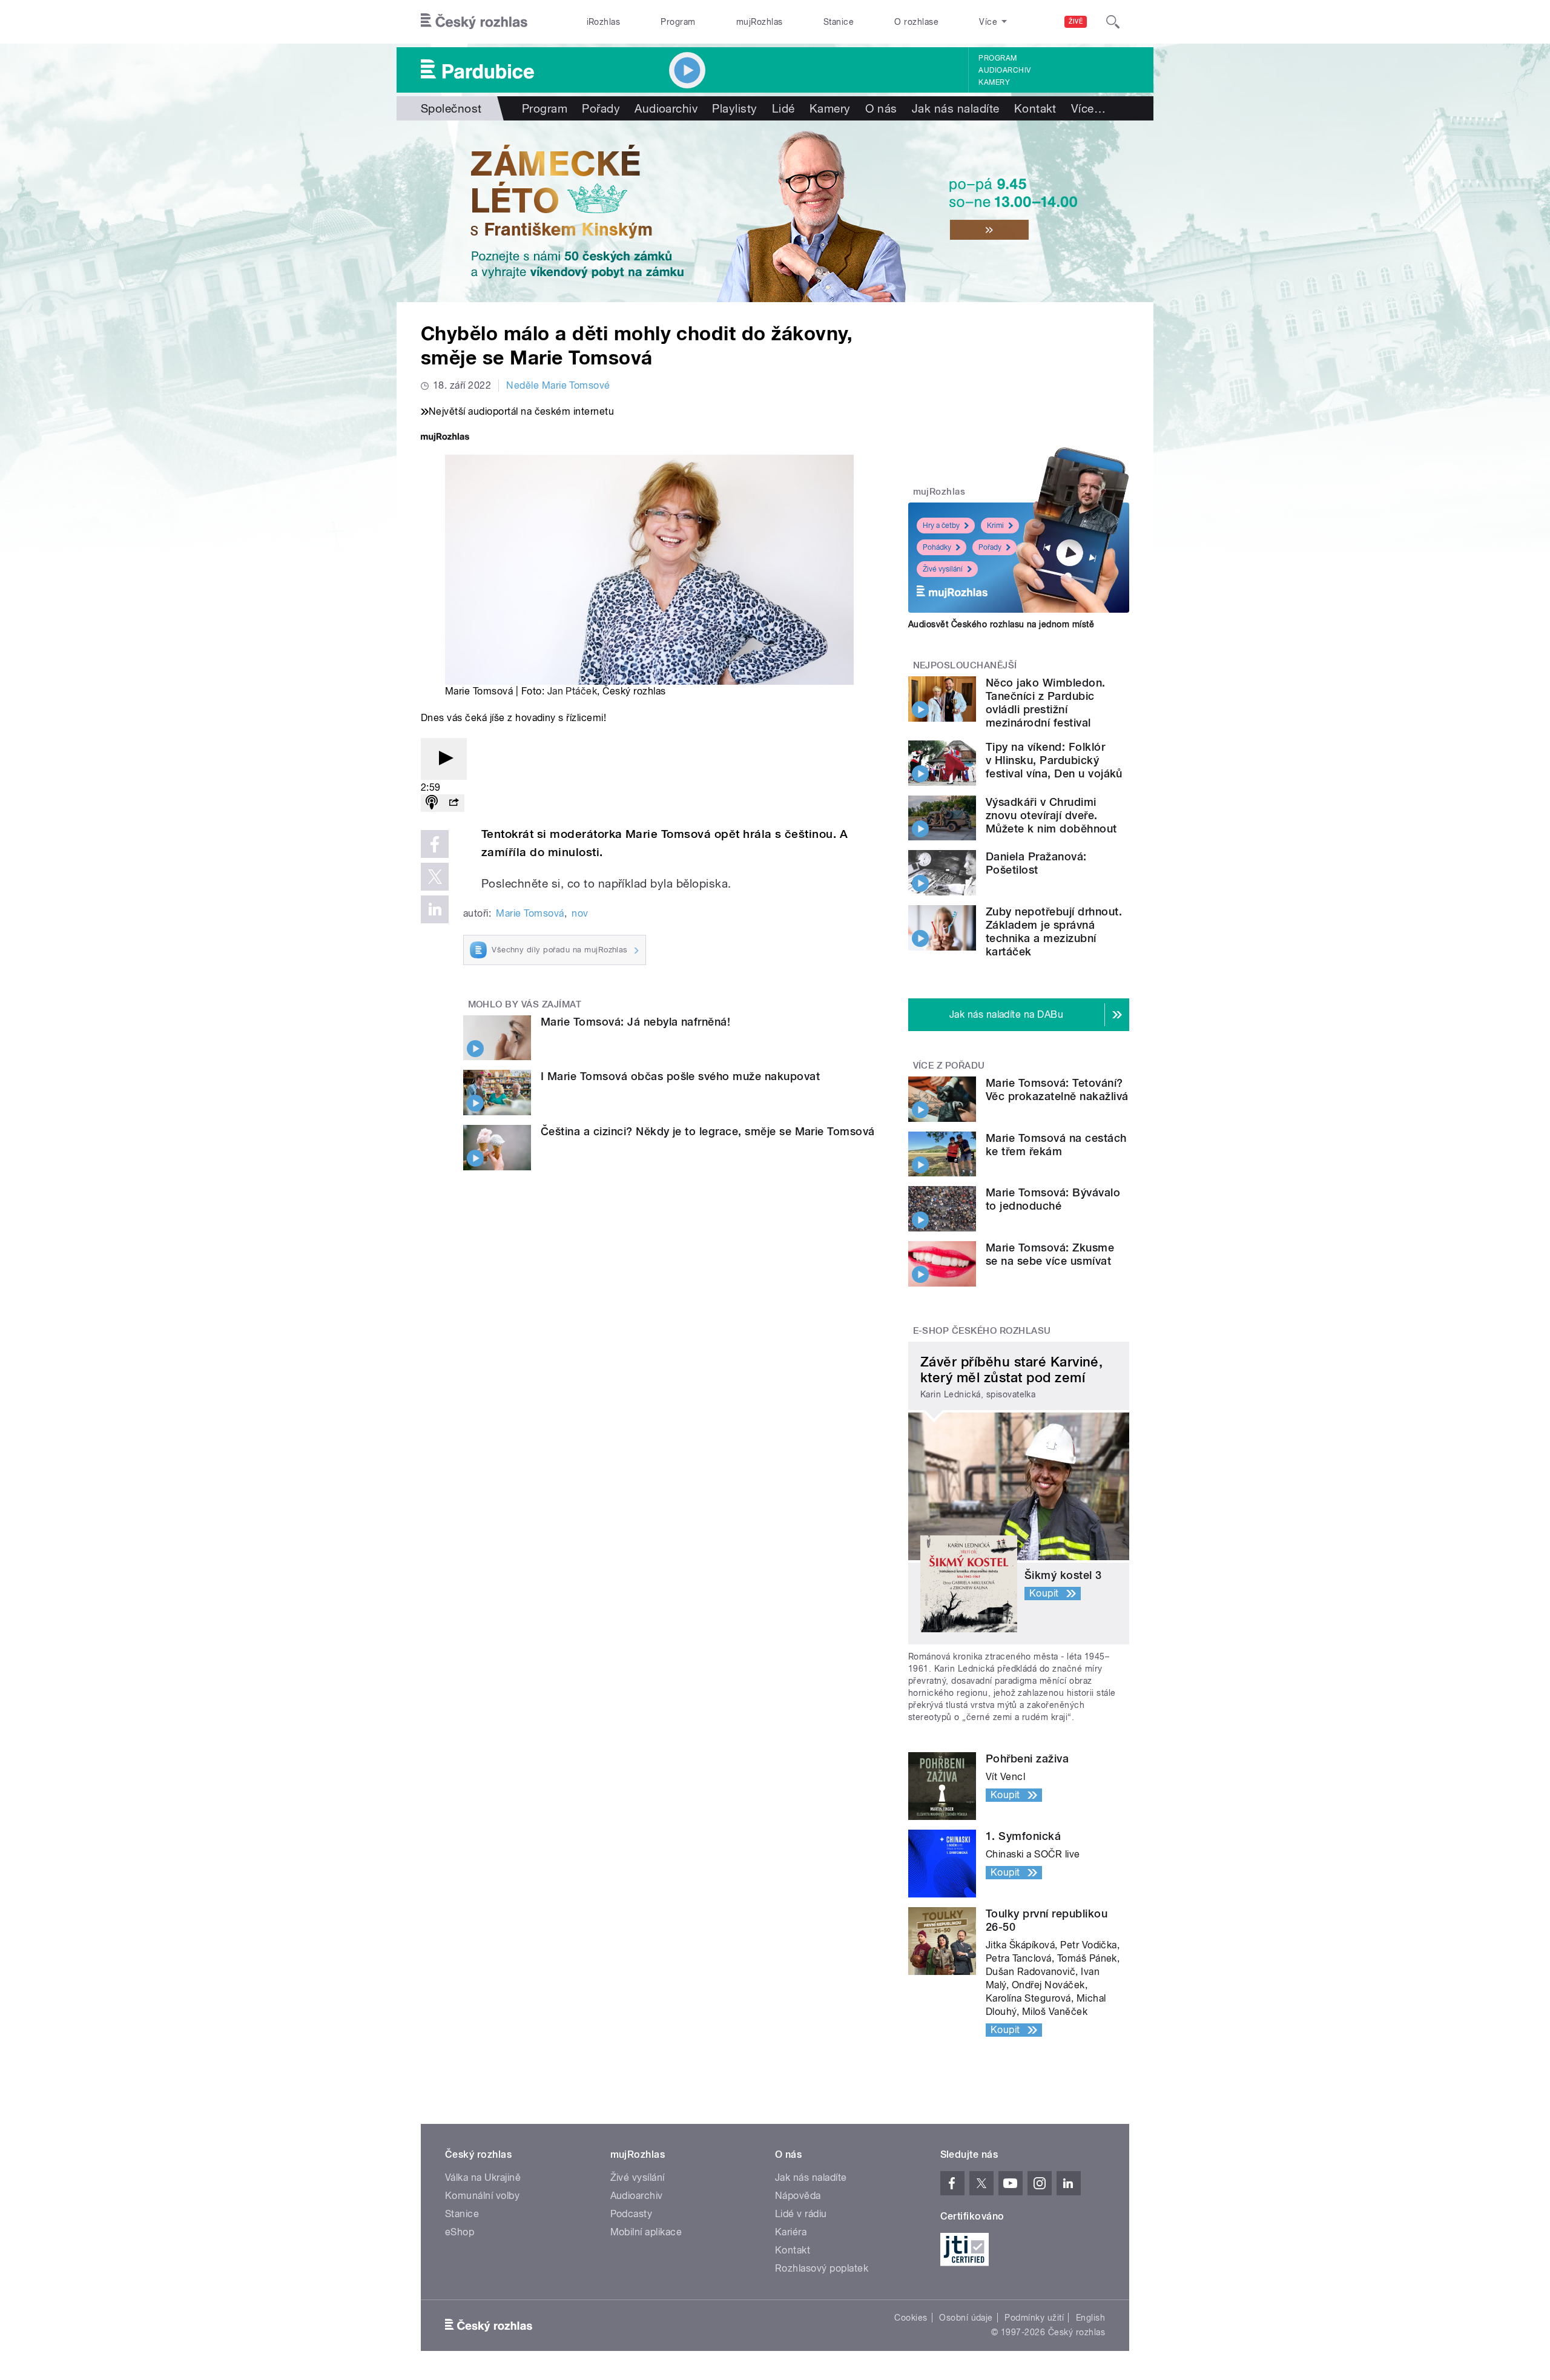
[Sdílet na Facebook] (435, 844)
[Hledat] (1113, 22)
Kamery (994, 82)
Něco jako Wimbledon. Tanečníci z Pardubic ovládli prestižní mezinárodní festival (1046, 703)
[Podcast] (432, 803)
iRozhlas (604, 22)
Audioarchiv (1004, 70)
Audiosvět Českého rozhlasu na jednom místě (1001, 624)
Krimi (995, 526)
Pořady (601, 108)
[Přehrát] (444, 759)
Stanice (839, 22)
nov (580, 913)
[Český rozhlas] (474, 22)
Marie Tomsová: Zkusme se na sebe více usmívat (1050, 1254)
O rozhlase (916, 22)
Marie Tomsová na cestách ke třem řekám (1056, 1145)
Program (678, 22)
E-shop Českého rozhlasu (982, 1331)
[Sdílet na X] (435, 877)
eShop (460, 2232)
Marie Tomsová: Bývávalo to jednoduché (1053, 1199)
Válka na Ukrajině (483, 2177)
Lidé (783, 108)
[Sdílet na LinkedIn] (435, 909)
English (1090, 2318)
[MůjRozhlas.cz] (445, 438)
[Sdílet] (453, 803)
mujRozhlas (760, 22)
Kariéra (791, 2232)
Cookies (911, 2318)
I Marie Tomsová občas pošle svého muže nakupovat (680, 1076)
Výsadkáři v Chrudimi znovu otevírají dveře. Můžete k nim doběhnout (1051, 815)
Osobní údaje (966, 2318)
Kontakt (1035, 108)
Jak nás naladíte (956, 108)
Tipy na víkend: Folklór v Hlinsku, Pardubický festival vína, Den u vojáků (1054, 760)
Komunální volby (482, 2196)
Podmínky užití (1034, 2318)
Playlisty (734, 108)
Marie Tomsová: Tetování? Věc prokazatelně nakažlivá (1057, 1089)
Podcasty (632, 2214)
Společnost (451, 108)
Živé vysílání (943, 569)
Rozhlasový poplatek (822, 2268)
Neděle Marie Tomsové (558, 385)
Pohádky (937, 547)
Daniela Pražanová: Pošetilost (1036, 863)
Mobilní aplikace (646, 2232)
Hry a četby (941, 526)
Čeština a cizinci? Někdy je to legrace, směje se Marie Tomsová (708, 1131)
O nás (881, 108)
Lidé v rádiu (801, 2214)
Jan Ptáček (572, 691)
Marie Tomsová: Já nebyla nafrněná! (635, 1022)
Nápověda (798, 2196)
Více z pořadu (949, 1066)
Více (1088, 108)
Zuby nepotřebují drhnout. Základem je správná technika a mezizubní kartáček (1054, 931)
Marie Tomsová (530, 913)
